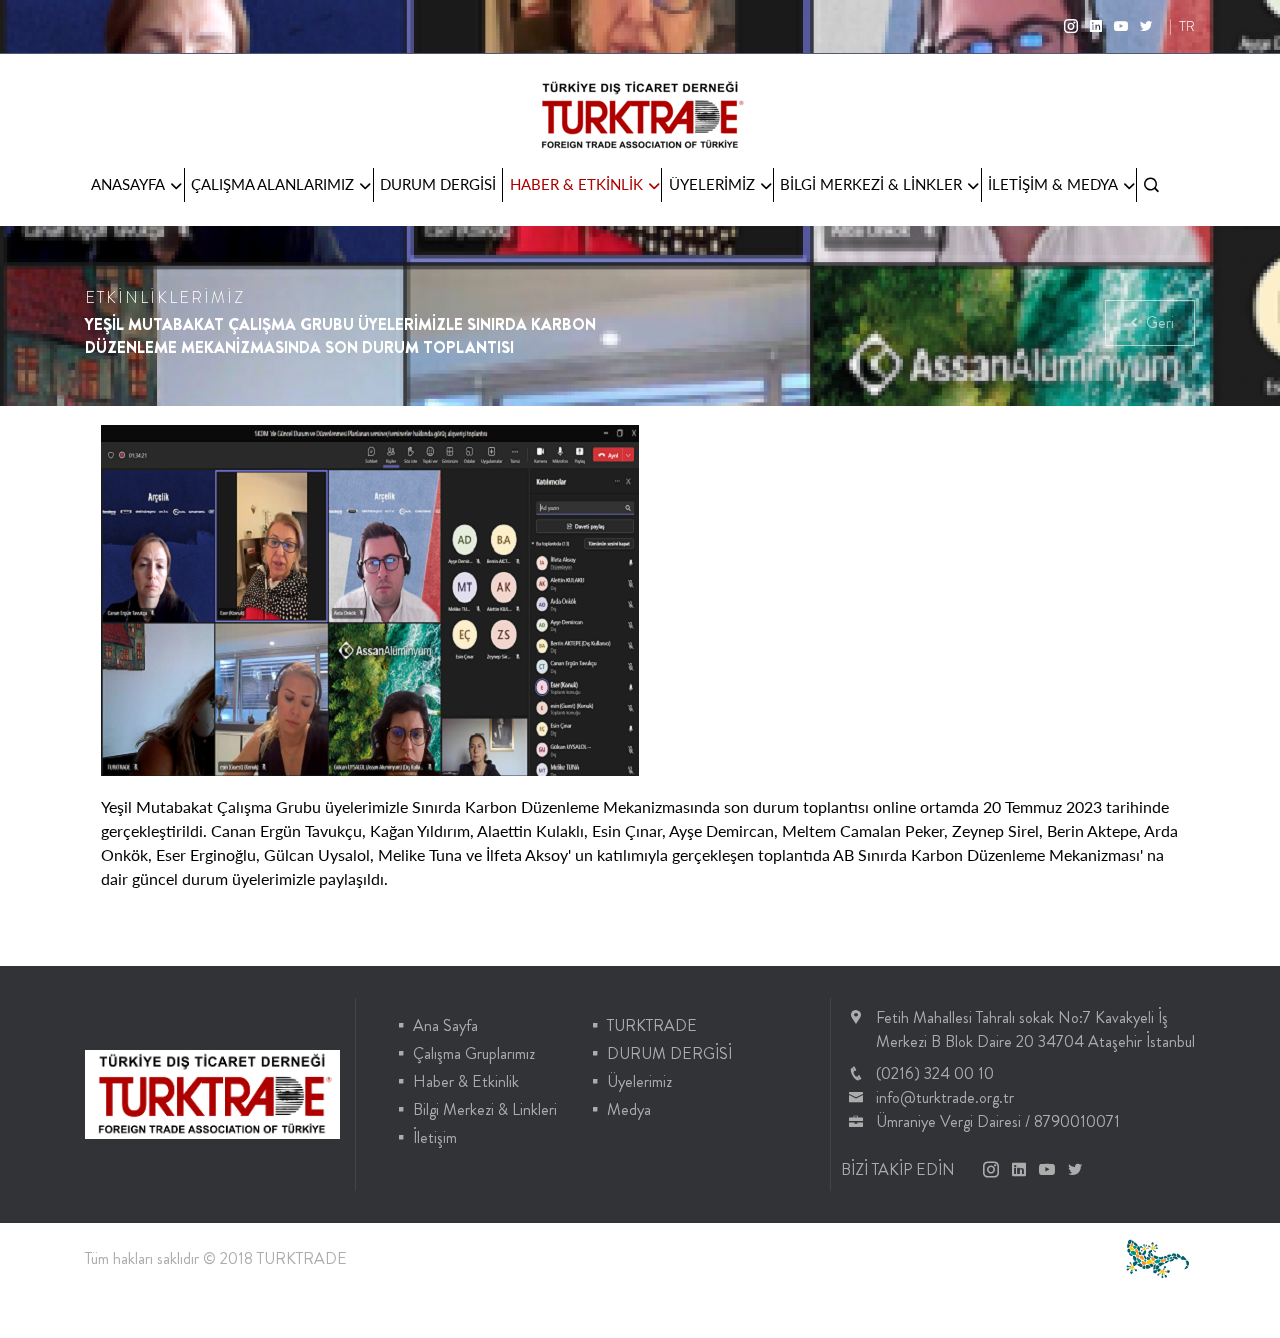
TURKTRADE (652, 1025)
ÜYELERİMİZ (712, 184)
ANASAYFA (128, 184)
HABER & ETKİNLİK (576, 184)
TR (1187, 26)
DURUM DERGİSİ (438, 184)
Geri (1158, 322)
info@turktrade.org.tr (945, 1097)
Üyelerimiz (639, 1081)
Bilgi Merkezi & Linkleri (485, 1109)
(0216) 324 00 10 (935, 1073)
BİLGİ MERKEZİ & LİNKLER (871, 184)
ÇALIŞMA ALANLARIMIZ (272, 184)
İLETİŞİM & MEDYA (1053, 184)
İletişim (435, 1137)
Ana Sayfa (445, 1025)
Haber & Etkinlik (466, 1081)
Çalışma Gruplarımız (474, 1053)
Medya (629, 1109)
